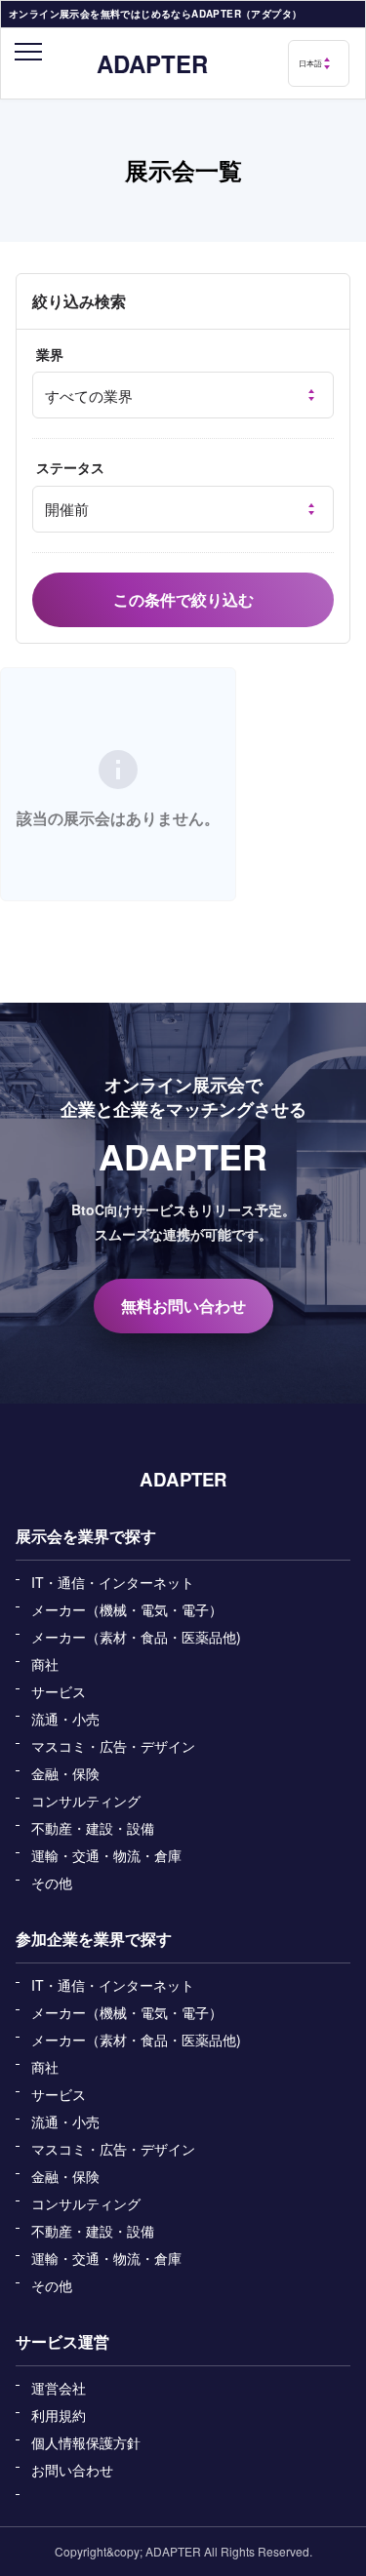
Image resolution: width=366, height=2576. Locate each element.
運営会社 (59, 2388)
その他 (52, 1882)
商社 (45, 1664)
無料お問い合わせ (183, 1306)
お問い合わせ (72, 2470)
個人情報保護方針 (86, 2442)
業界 (50, 355)
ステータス (70, 468)
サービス (59, 1691)
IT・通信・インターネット (113, 1582)
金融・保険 (65, 1773)
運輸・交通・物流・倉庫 (106, 1855)
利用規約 (59, 2415)
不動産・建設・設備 (93, 1828)
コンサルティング (86, 1801)
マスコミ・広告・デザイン (113, 1746)
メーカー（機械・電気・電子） (127, 1609)
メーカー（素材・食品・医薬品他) (136, 1637)
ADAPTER (152, 63)
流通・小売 (65, 1719)
